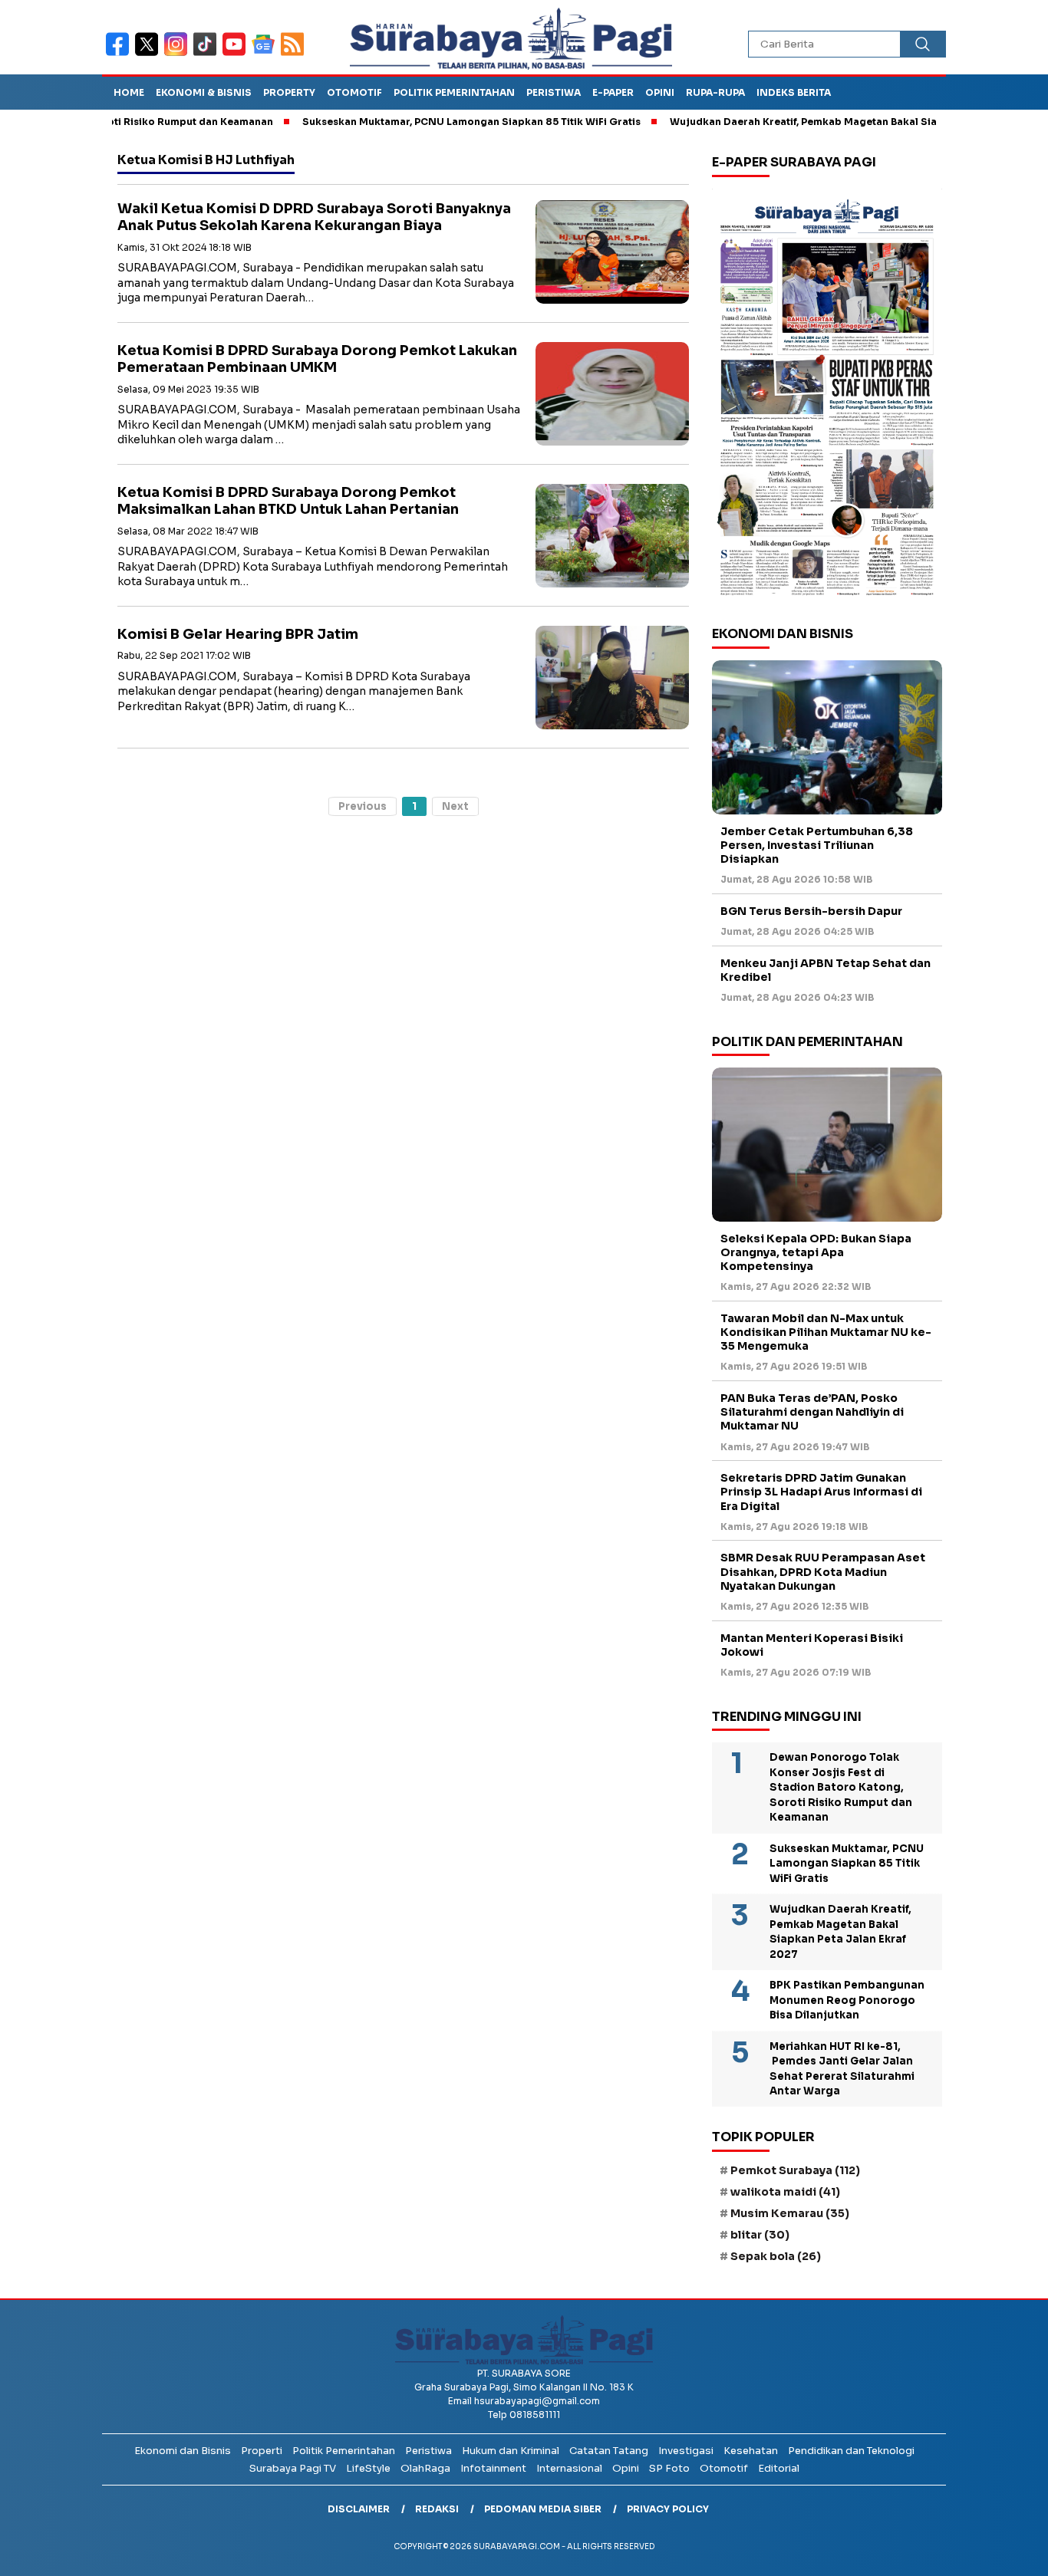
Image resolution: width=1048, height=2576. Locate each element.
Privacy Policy (668, 2509)
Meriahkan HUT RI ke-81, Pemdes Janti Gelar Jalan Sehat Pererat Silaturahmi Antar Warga (842, 2069)
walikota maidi (785, 2192)
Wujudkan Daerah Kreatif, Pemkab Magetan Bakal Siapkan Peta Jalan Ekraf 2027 (815, 122)
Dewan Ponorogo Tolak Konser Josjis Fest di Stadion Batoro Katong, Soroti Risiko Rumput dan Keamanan (841, 1787)
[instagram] (179, 54)
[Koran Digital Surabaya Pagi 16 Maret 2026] (827, 396)
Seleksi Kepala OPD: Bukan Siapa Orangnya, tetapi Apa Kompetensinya (816, 1252)
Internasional (569, 2468)
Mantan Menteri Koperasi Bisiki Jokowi (812, 1645)
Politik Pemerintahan (454, 92)
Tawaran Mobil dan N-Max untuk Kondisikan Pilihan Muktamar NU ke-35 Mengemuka (826, 1332)
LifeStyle (368, 2468)
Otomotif (354, 92)
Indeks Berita (794, 92)
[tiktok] (208, 54)
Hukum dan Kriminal (511, 2451)
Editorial (779, 2468)
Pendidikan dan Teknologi (851, 2451)
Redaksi (437, 2509)
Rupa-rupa (715, 92)
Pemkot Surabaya (795, 2170)
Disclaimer (359, 2509)
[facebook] (120, 54)
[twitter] (150, 54)
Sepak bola (776, 2256)
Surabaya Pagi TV (293, 2468)
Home (129, 92)
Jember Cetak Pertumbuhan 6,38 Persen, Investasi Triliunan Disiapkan (817, 845)
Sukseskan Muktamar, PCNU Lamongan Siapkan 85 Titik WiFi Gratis (415, 122)
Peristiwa (554, 92)
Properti (262, 2451)
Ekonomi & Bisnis (204, 92)
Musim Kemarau (790, 2213)
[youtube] (237, 54)
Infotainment (493, 2468)
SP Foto (669, 2468)
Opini (660, 92)
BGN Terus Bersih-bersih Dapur (811, 911)
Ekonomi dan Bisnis (183, 2451)
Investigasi (686, 2451)
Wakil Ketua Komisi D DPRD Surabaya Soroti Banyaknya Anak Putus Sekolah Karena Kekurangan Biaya (314, 217)
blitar (760, 2235)
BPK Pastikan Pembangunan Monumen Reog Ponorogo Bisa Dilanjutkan (847, 2000)
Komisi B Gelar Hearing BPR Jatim (238, 634)
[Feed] (294, 54)
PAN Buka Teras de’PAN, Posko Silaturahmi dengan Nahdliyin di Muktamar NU (812, 1412)
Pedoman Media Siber (543, 2509)
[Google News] (266, 54)
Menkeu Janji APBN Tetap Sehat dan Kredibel (826, 970)
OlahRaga (425, 2468)
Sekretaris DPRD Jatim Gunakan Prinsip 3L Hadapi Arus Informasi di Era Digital (821, 1492)
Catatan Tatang (609, 2451)
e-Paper (613, 92)
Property (289, 92)
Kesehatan (751, 2451)
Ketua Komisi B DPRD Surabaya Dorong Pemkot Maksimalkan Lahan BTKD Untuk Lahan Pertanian (288, 501)
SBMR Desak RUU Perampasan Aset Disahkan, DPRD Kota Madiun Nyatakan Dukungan (823, 1571)
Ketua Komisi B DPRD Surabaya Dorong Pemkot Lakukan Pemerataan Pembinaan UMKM (317, 359)
